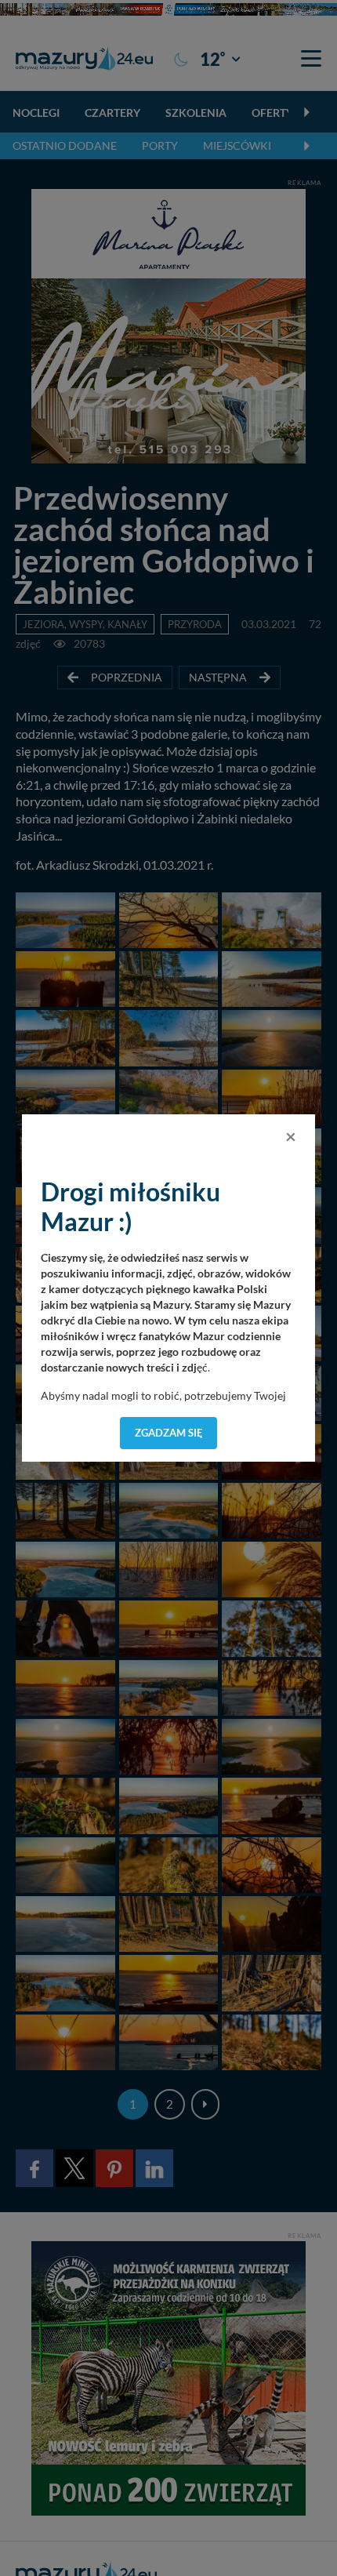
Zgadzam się (169, 1433)
